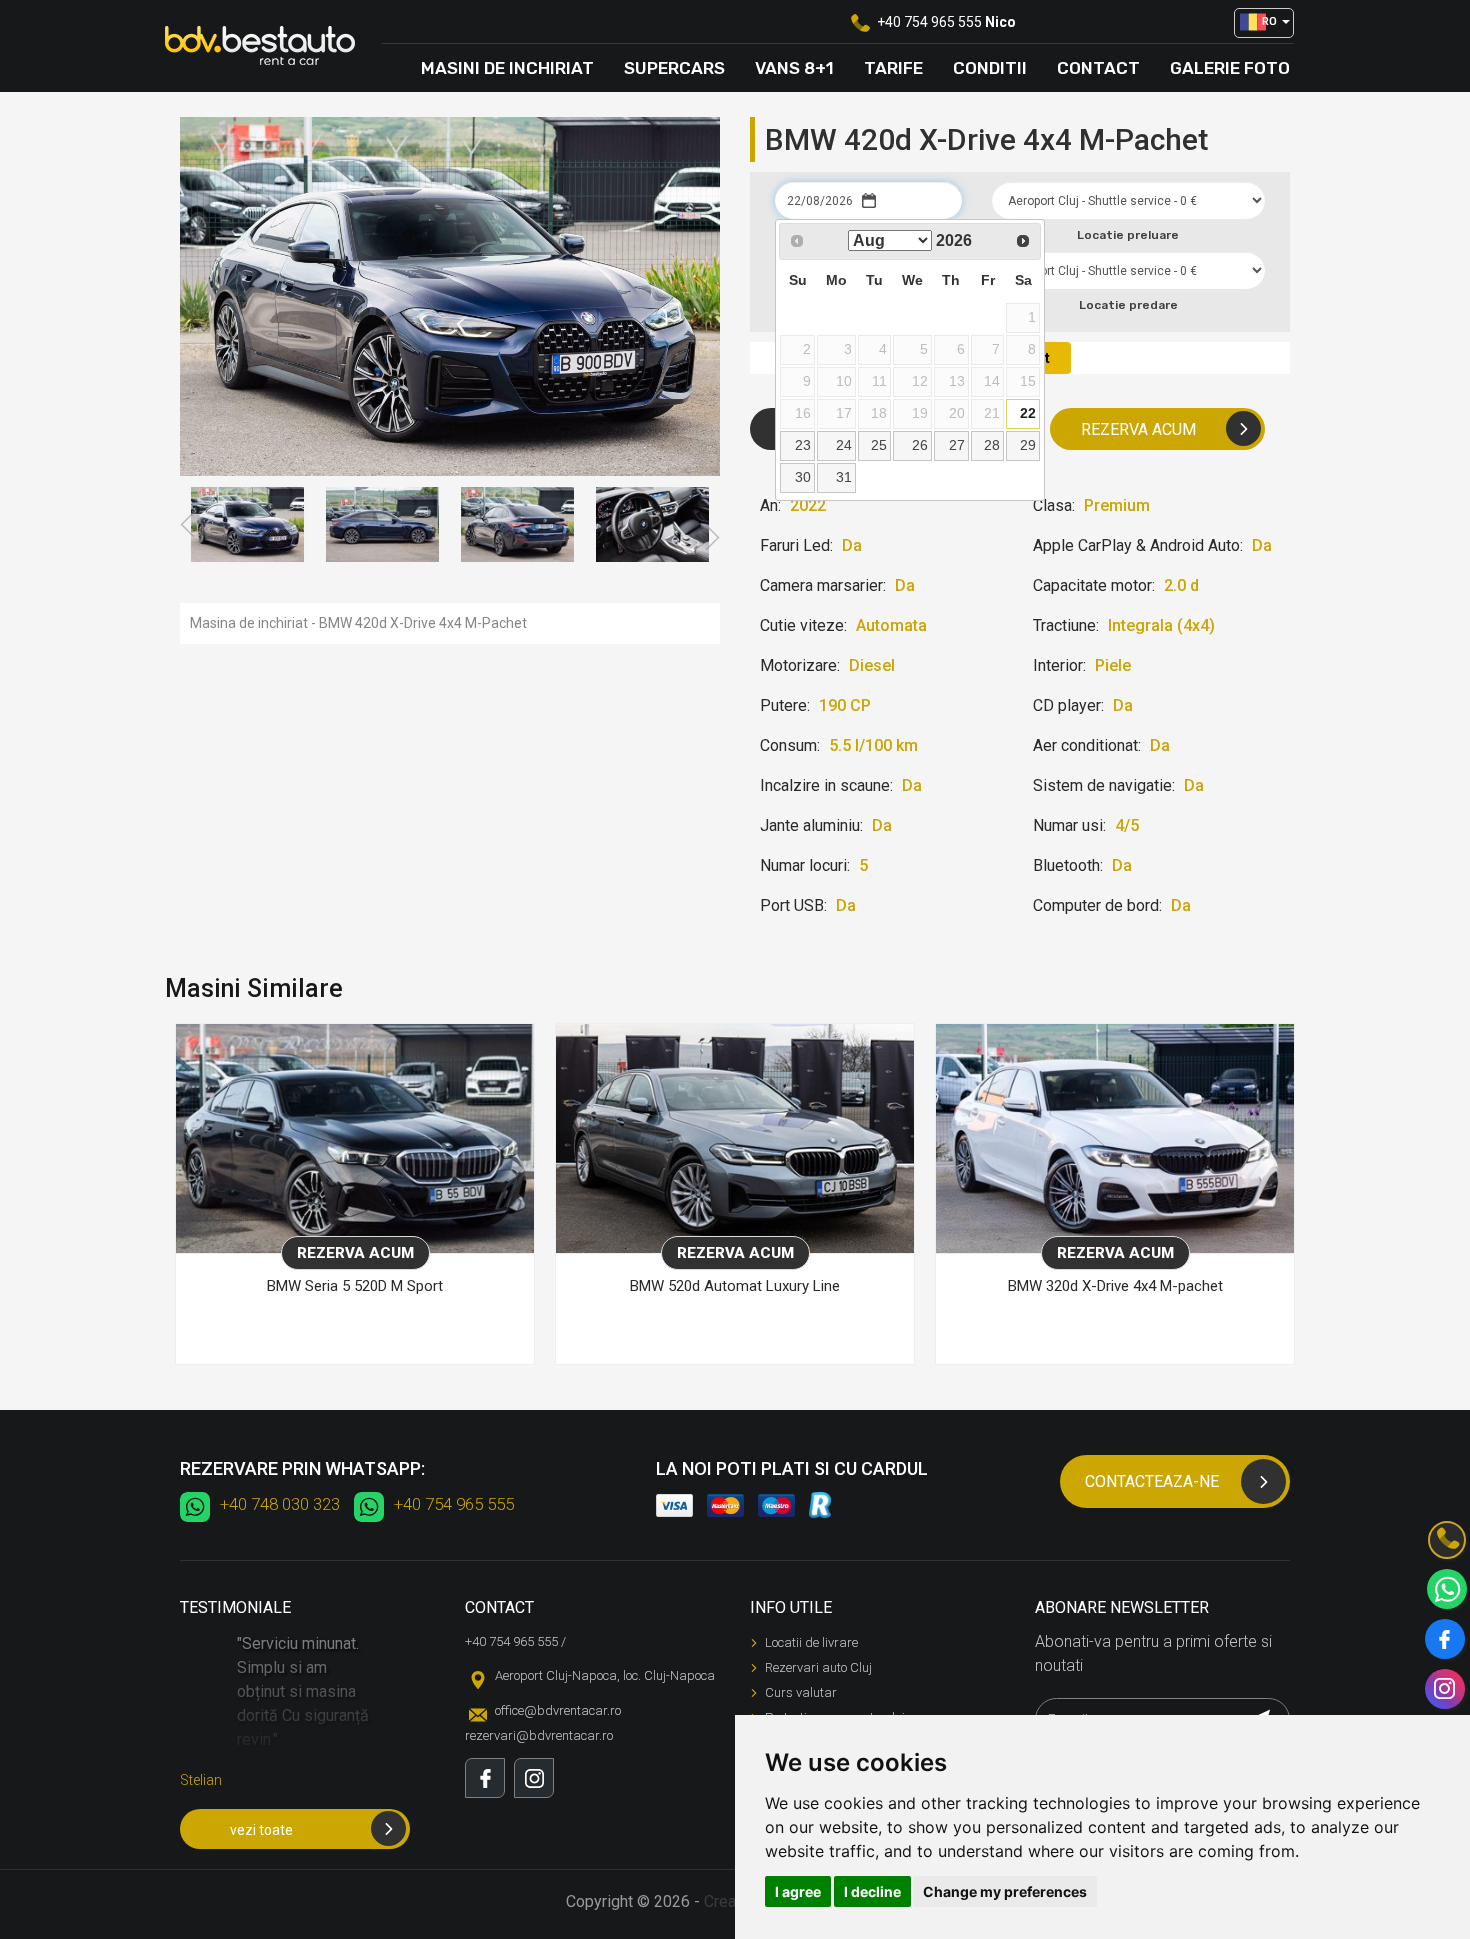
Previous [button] (189, 525)
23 (803, 445)
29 (1028, 445)
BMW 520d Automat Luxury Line (735, 1286)
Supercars (674, 68)
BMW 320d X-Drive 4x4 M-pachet (1115, 1286)
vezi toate (261, 1830)
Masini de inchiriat (507, 68)
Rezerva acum (1138, 429)
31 (844, 477)
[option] (247, 524)
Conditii (990, 68)
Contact (1098, 68)
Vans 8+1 (794, 68)
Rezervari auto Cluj (818, 1667)
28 (992, 445)
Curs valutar (801, 1692)
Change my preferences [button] (1005, 1891)
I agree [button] (798, 1891)
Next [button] (711, 538)
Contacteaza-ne (1152, 1481)
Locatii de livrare (811, 1642)
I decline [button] (872, 1891)
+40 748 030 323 (280, 1504)
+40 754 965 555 (929, 22)
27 (957, 445)
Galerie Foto (1230, 68)
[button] (1264, 23)
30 (803, 477)
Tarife (893, 68)
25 (879, 445)
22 (1028, 413)
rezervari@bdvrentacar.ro (539, 1735)
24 (844, 445)
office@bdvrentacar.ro (558, 1710)
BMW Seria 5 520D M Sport (355, 1286)
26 (920, 445)
